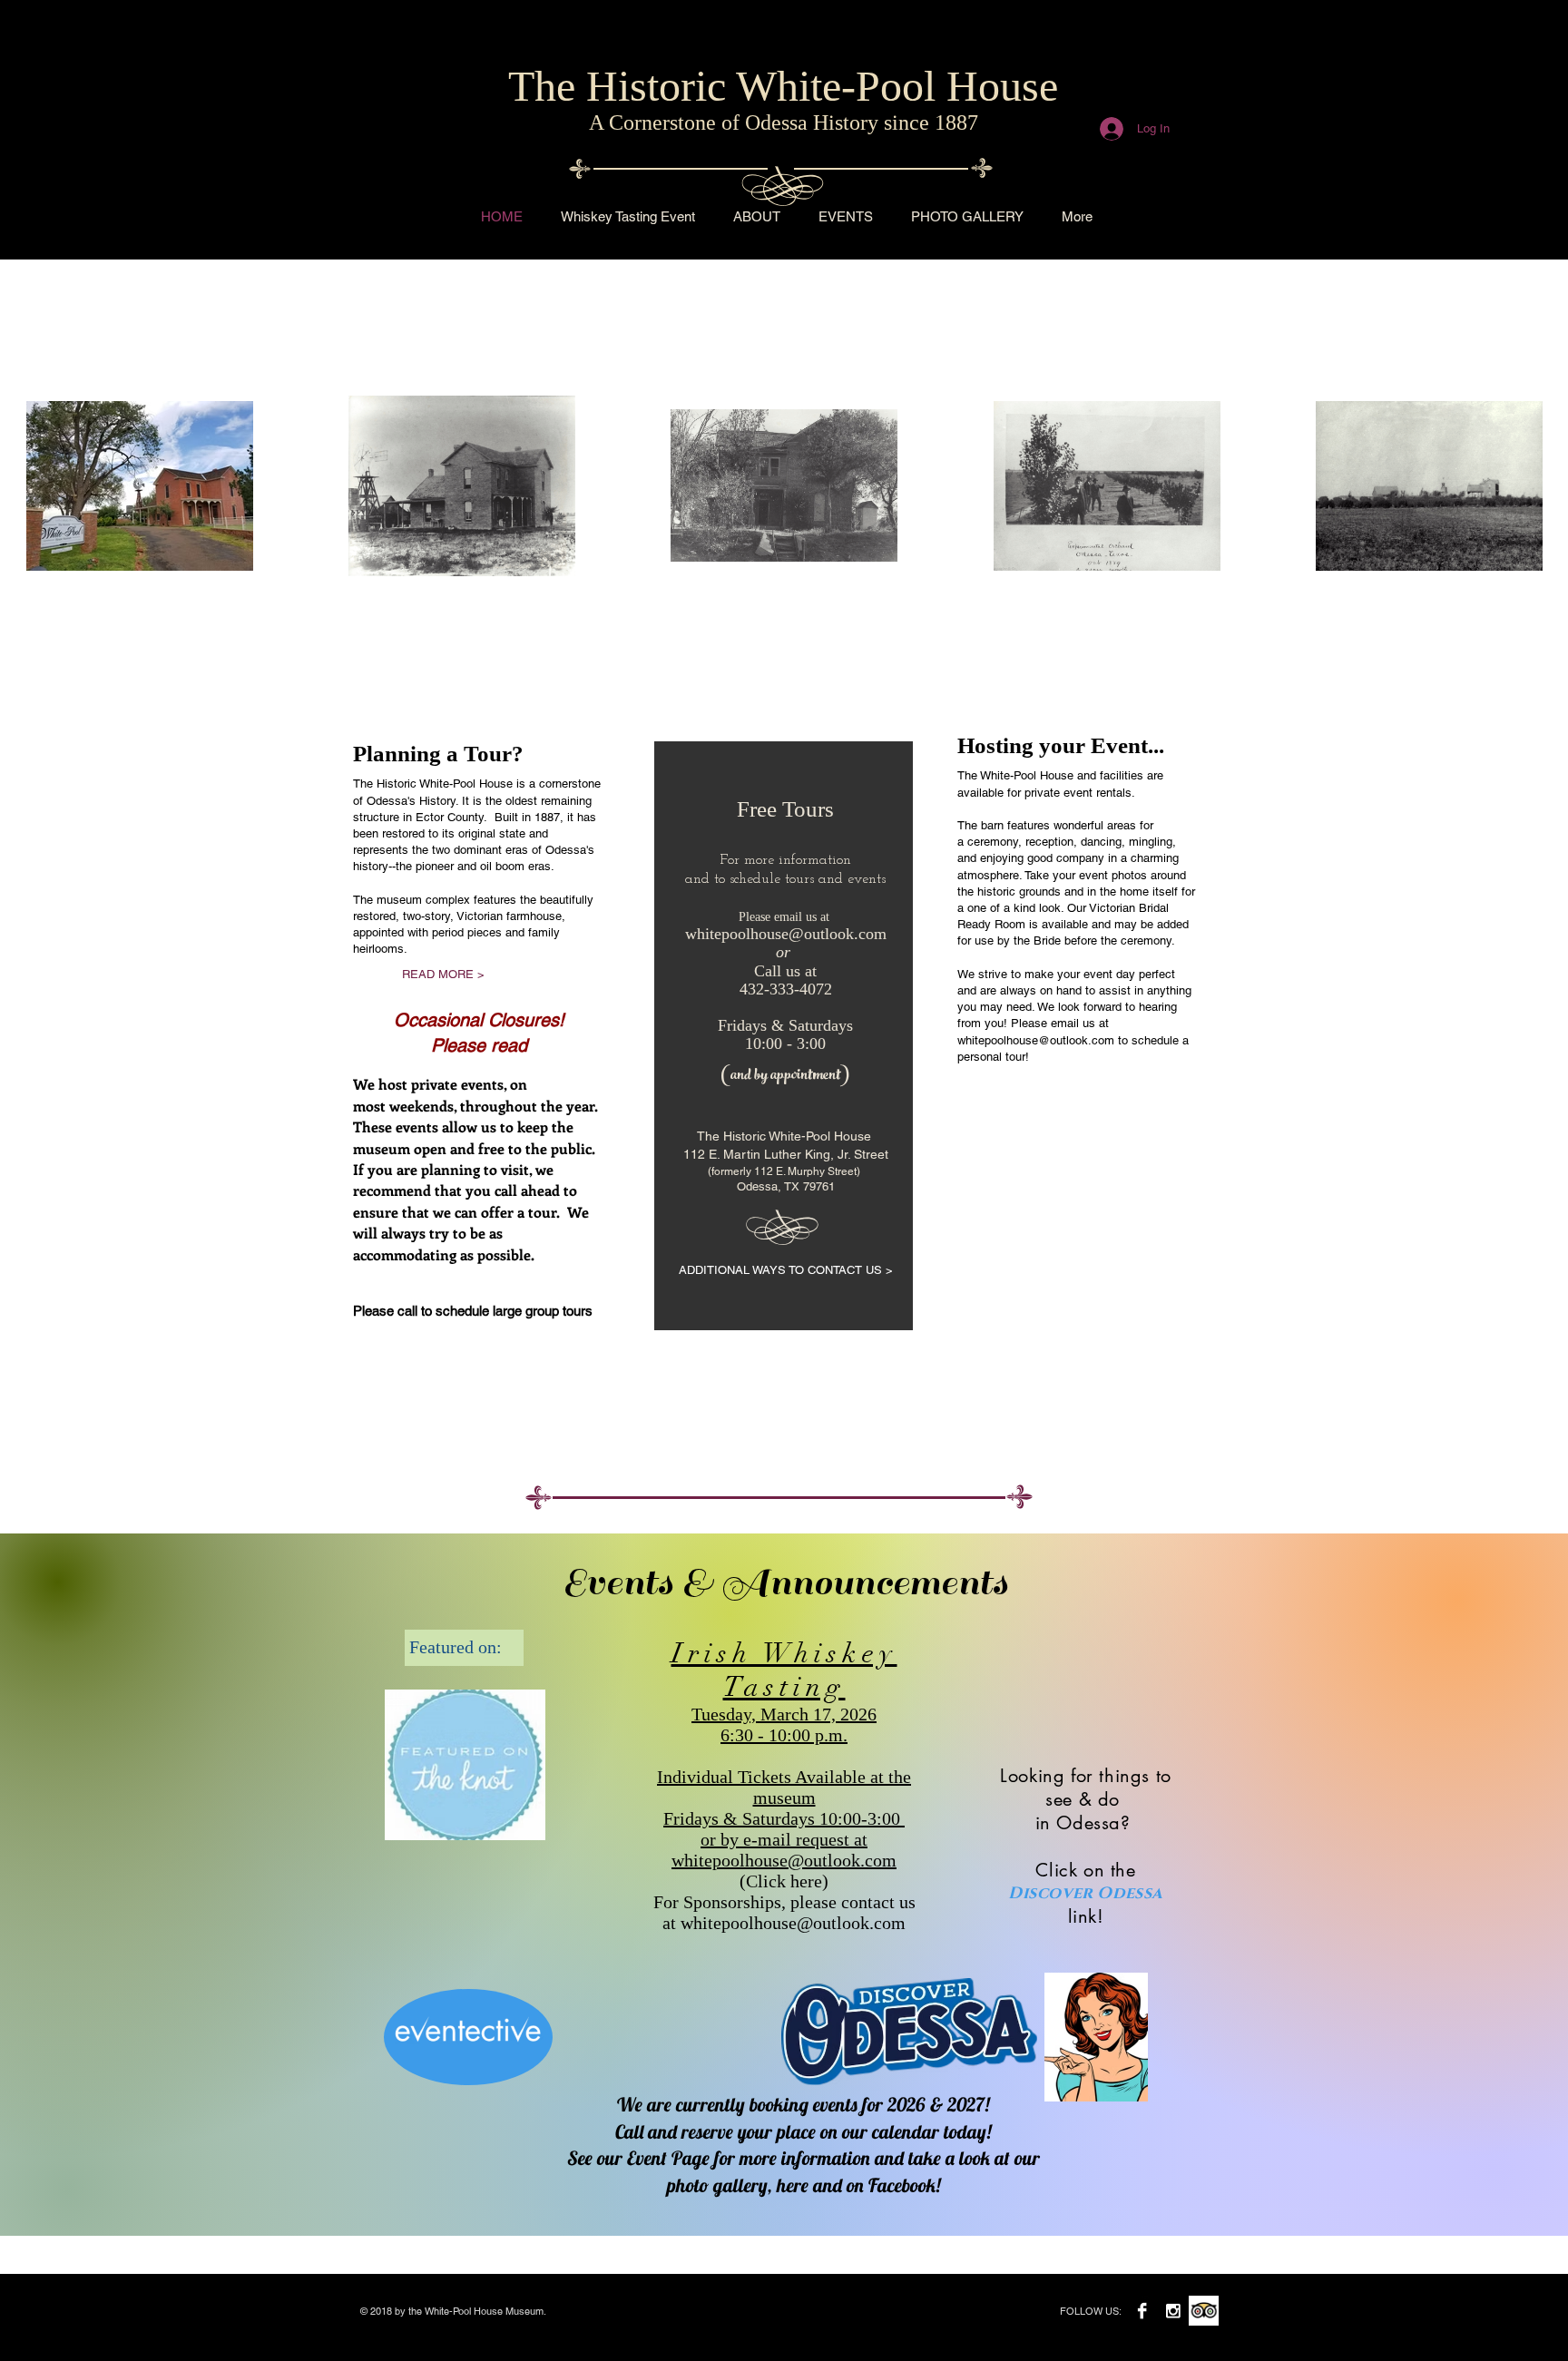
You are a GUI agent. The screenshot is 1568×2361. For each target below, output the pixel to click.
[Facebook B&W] (1142, 2311)
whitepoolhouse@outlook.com (786, 934)
